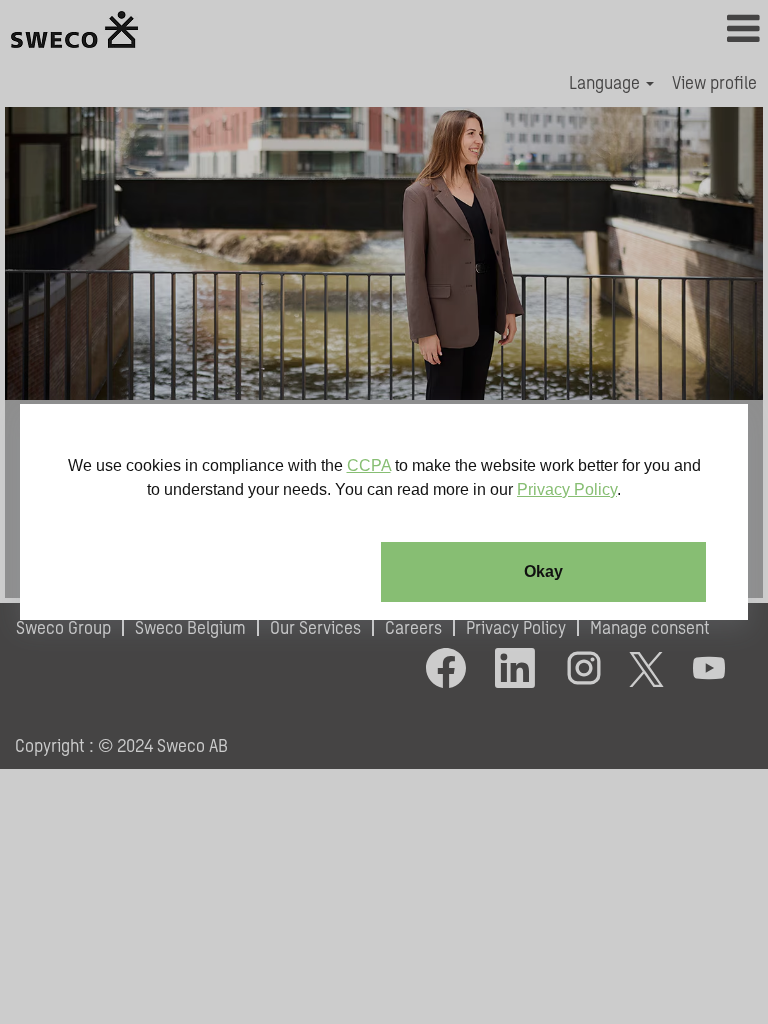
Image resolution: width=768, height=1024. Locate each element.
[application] (384, 512)
